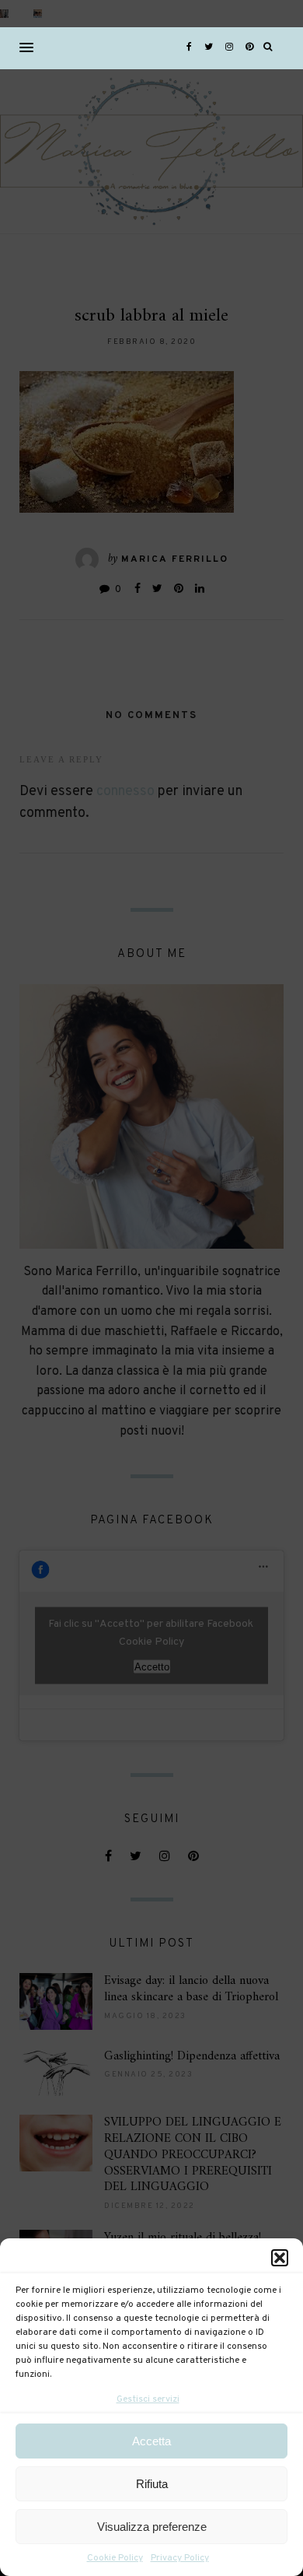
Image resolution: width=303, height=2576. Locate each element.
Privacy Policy (180, 2558)
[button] (280, 2258)
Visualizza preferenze (152, 2527)
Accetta (151, 2441)
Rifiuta (152, 2484)
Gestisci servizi (148, 2399)
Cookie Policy (115, 2558)
